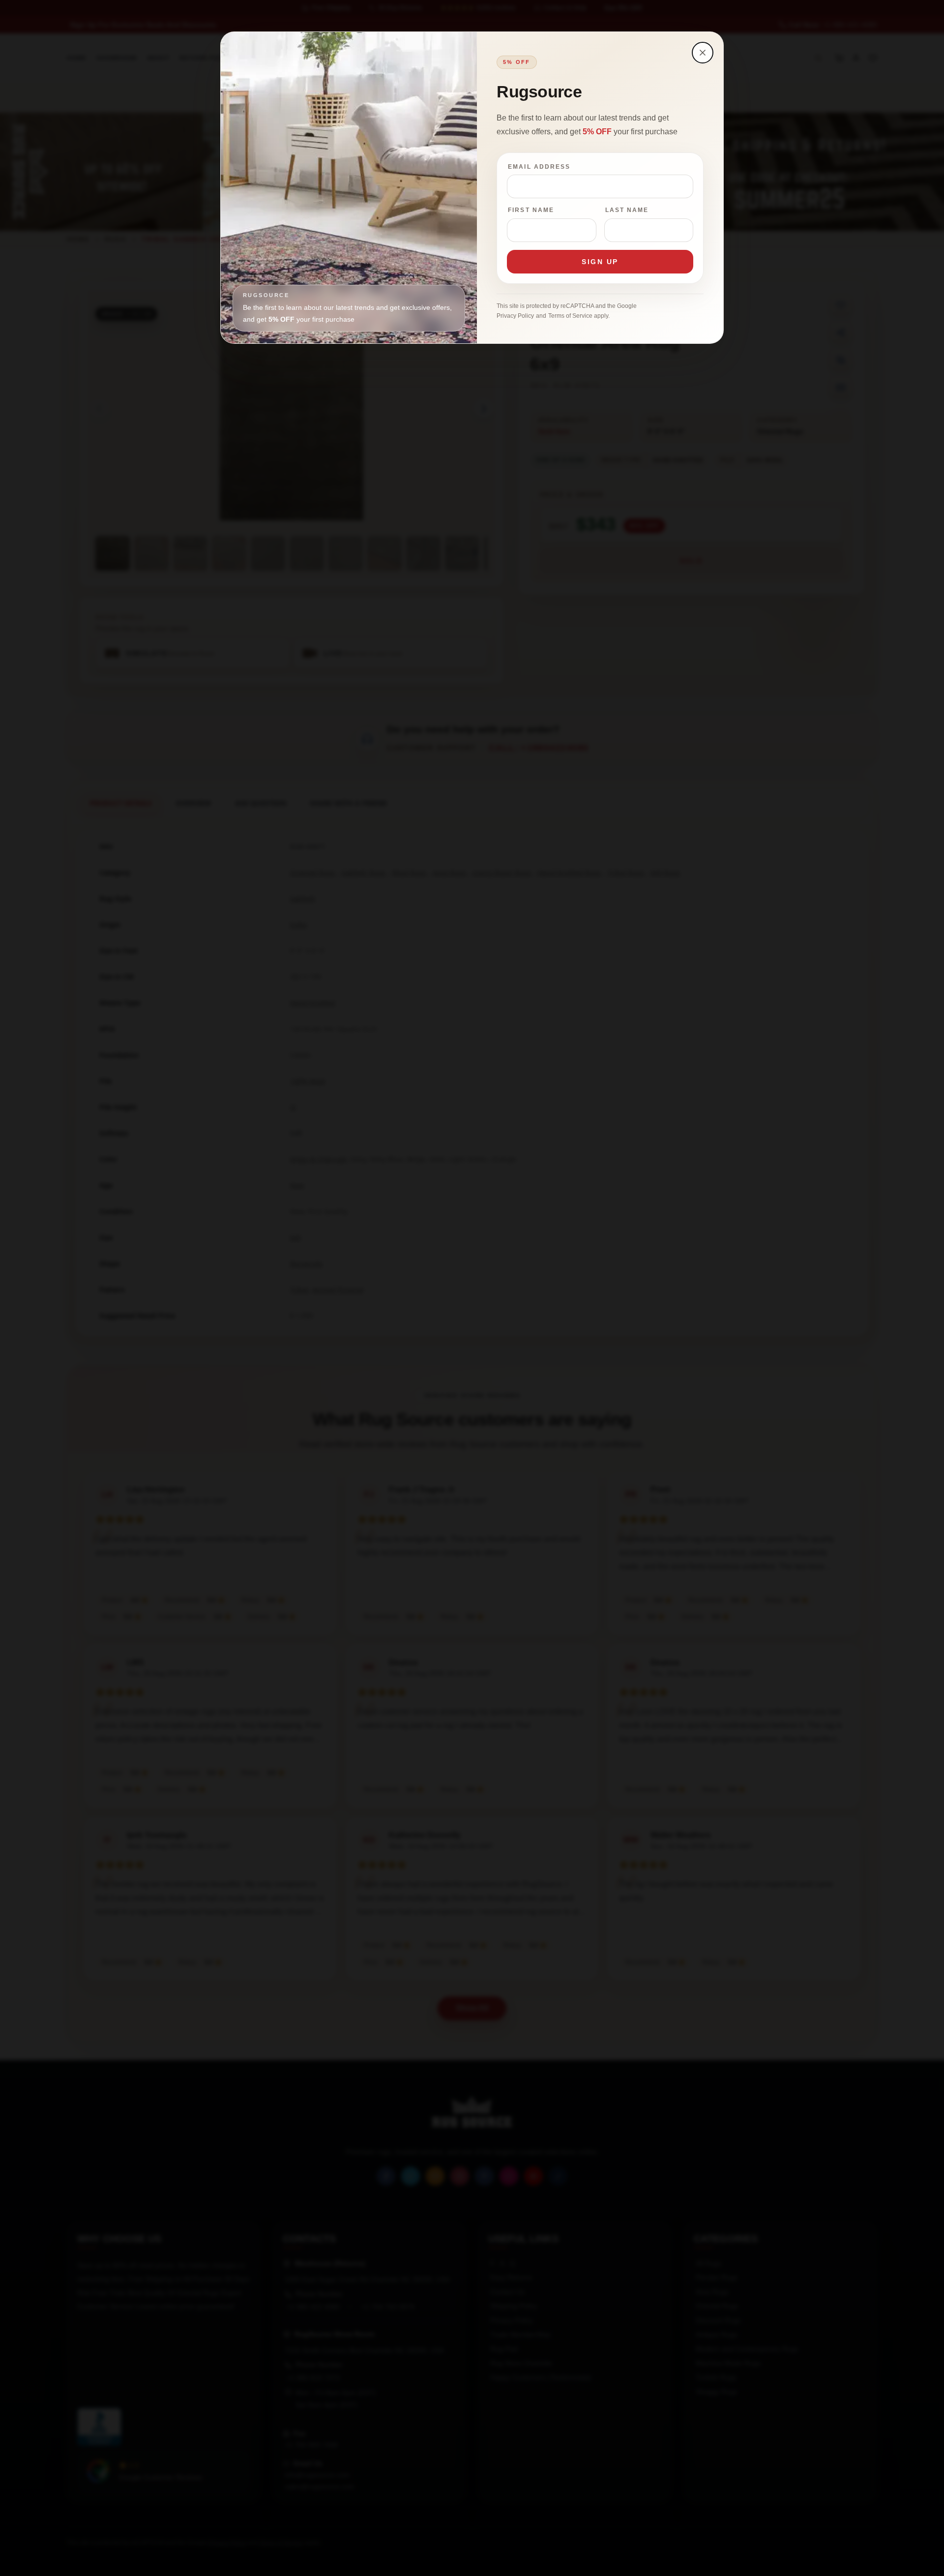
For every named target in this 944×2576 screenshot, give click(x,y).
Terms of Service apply (578, 316)
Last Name (627, 210)
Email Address (539, 167)
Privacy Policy (515, 316)
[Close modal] (703, 53)
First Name (531, 210)
